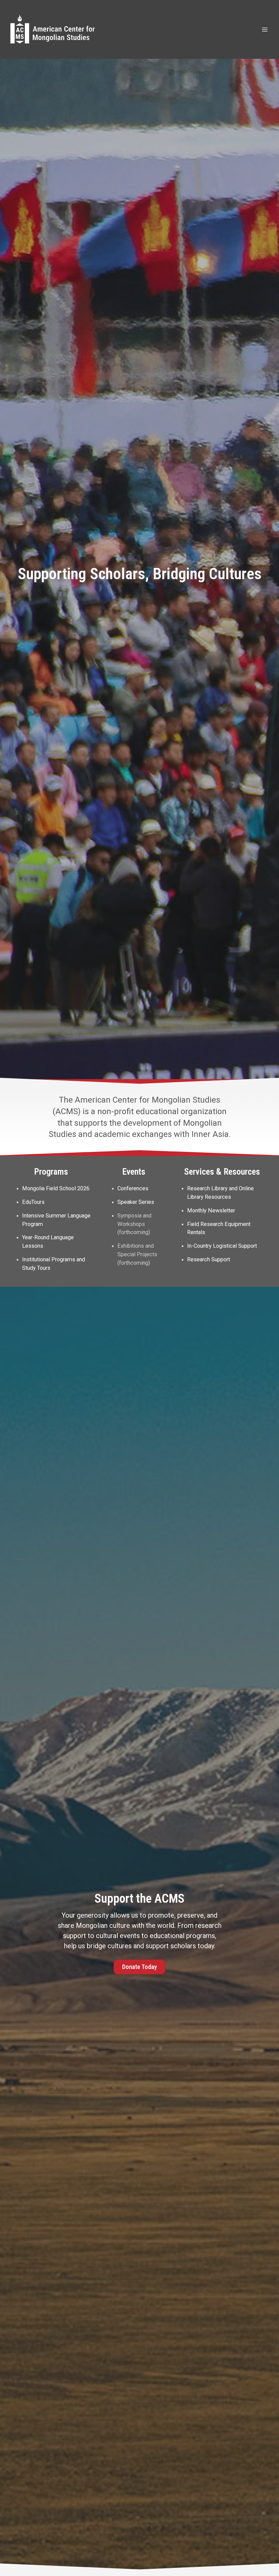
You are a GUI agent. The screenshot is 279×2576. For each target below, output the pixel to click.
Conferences (133, 1188)
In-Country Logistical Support (222, 1246)
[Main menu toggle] (265, 29)
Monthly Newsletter (211, 1211)
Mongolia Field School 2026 (56, 1188)
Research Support (209, 1259)
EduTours (33, 1202)
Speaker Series (136, 1202)
